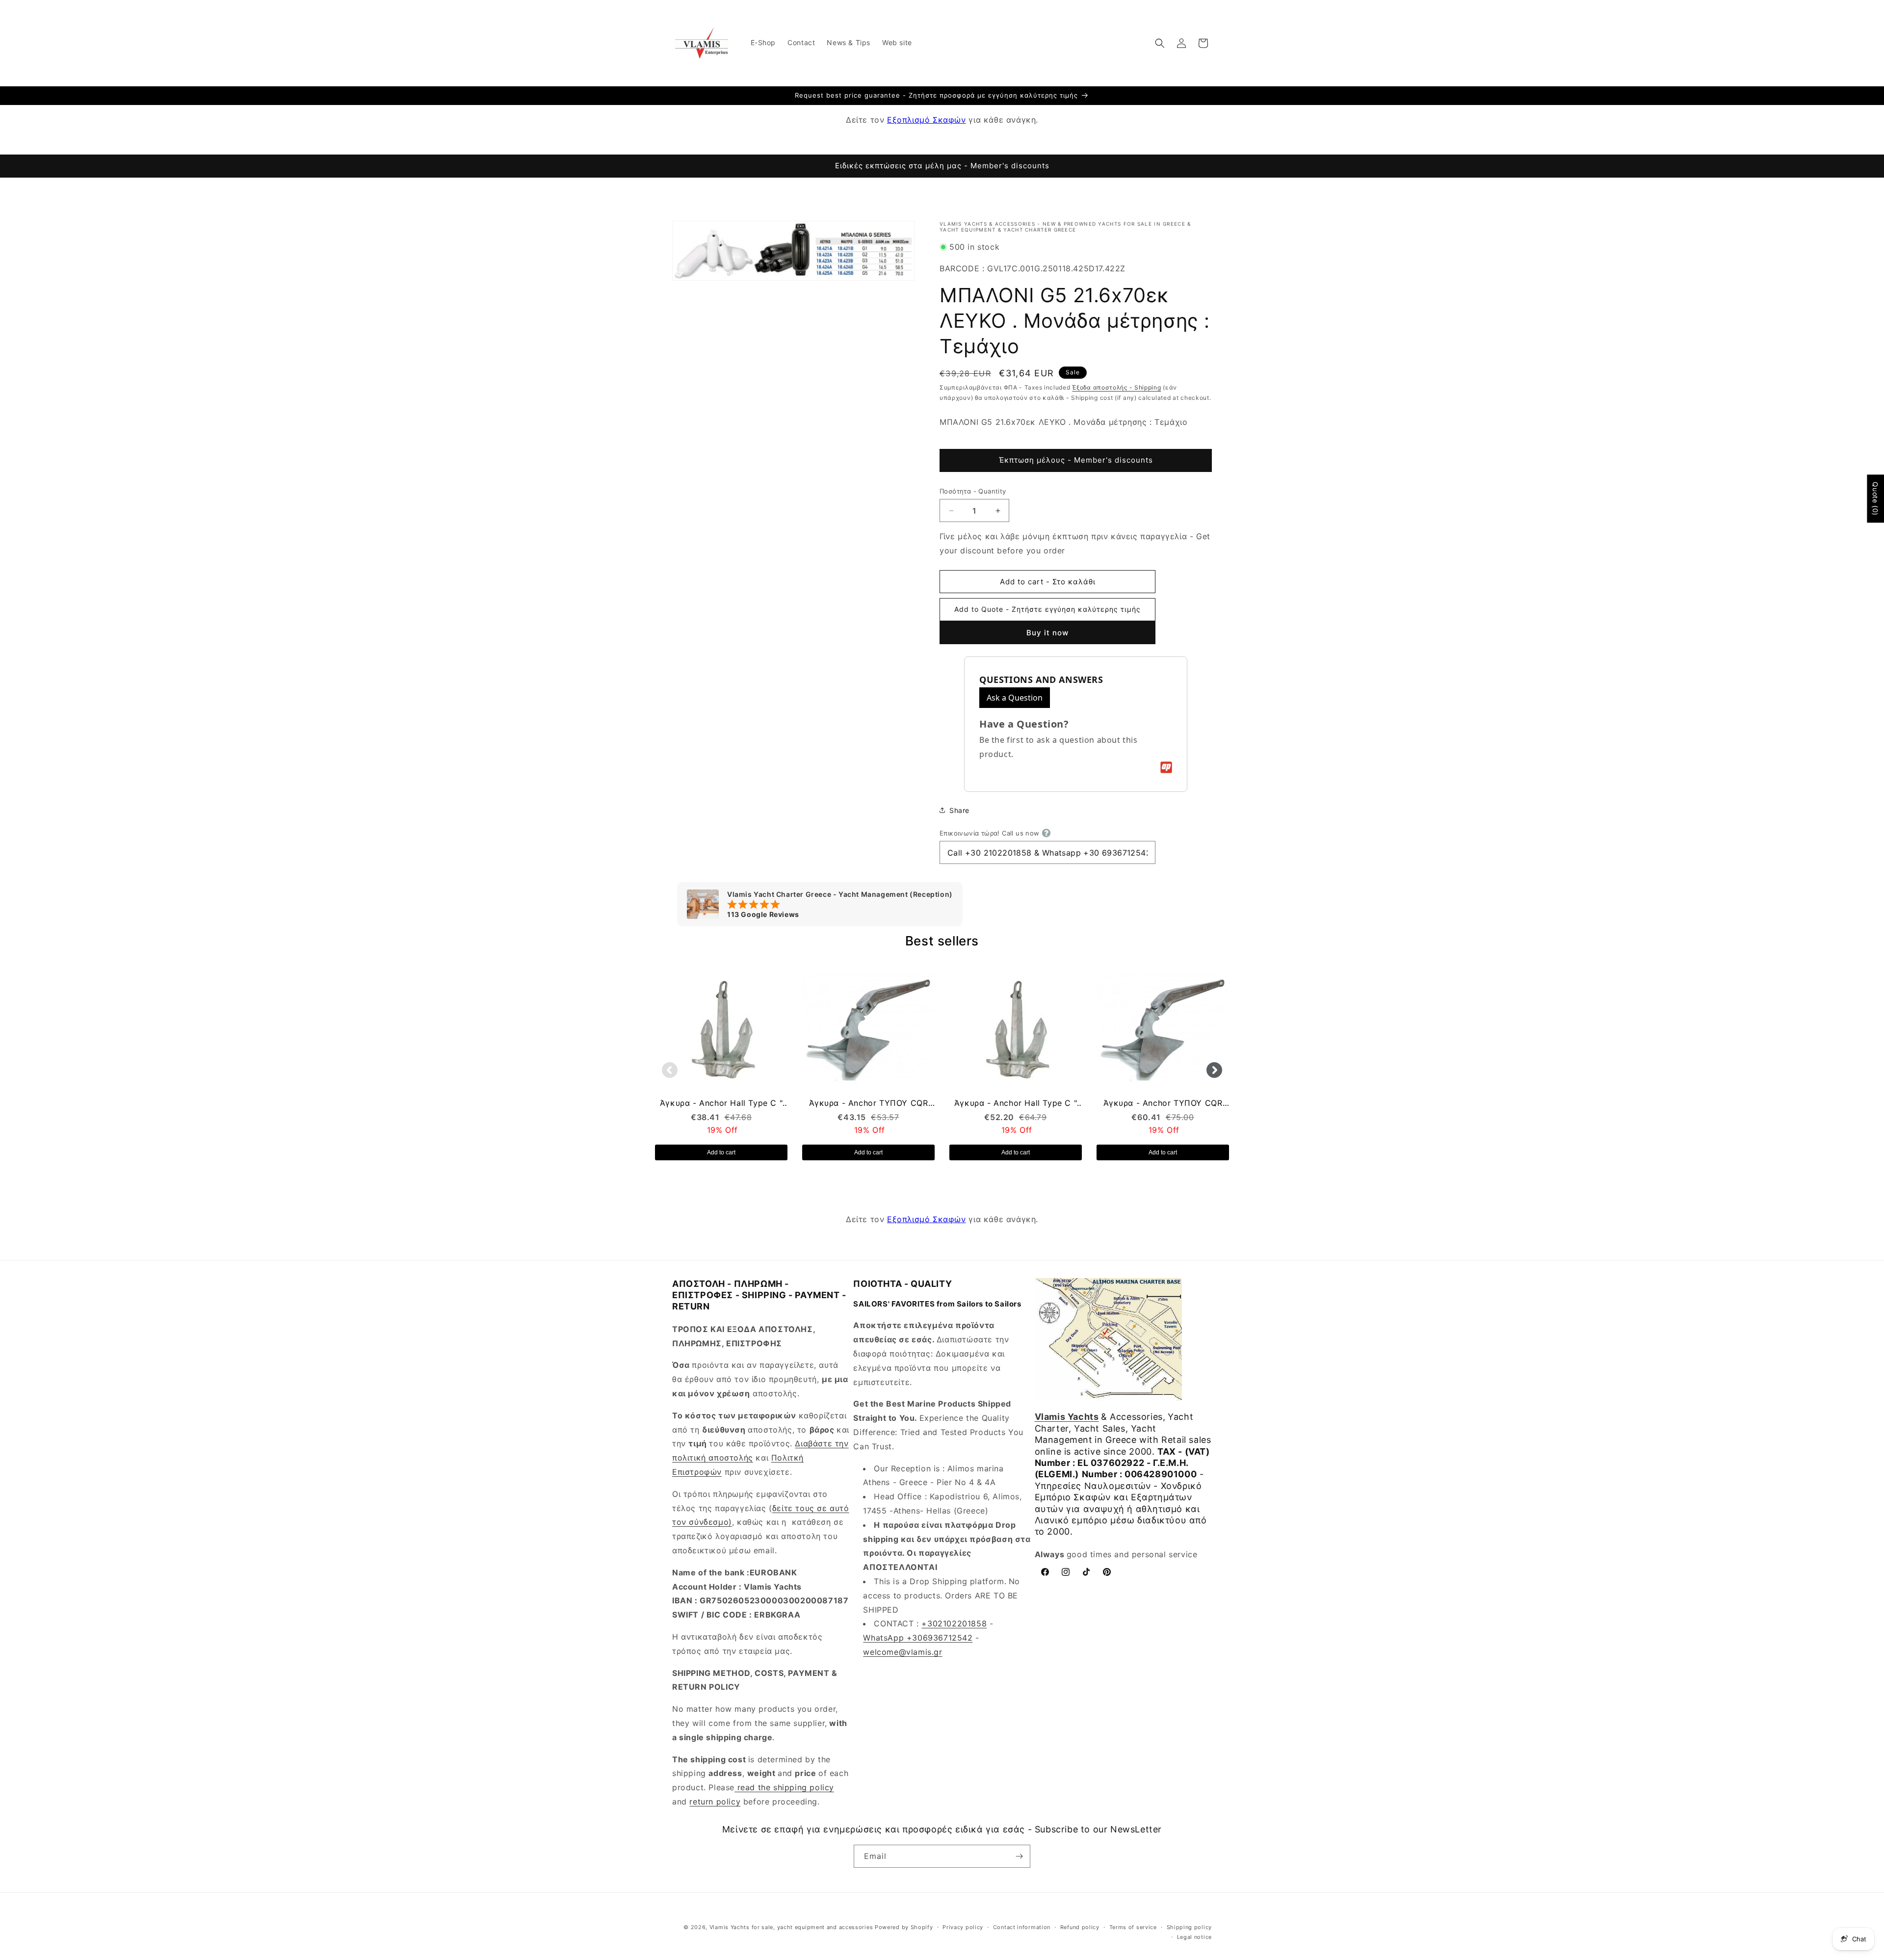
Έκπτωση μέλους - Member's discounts (1076, 460)
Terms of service (1133, 1927)
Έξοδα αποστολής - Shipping (1116, 388)
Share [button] (959, 810)
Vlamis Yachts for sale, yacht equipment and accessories (791, 1927)
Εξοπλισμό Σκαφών (927, 120)
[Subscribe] (1019, 1856)
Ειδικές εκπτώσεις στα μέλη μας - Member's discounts (942, 166)
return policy (715, 1802)
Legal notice (1194, 1937)
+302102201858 (954, 1624)
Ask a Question (1015, 698)
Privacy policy (963, 1927)
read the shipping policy (784, 1787)
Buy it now (1047, 633)
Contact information (1022, 1927)
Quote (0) (1875, 498)
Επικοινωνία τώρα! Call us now (990, 833)
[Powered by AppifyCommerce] (1166, 767)
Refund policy (1080, 1927)
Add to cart (721, 1152)
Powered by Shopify (904, 1927)
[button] (1160, 43)
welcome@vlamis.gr (903, 1652)
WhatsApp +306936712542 (918, 1638)
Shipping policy (1190, 1927)
